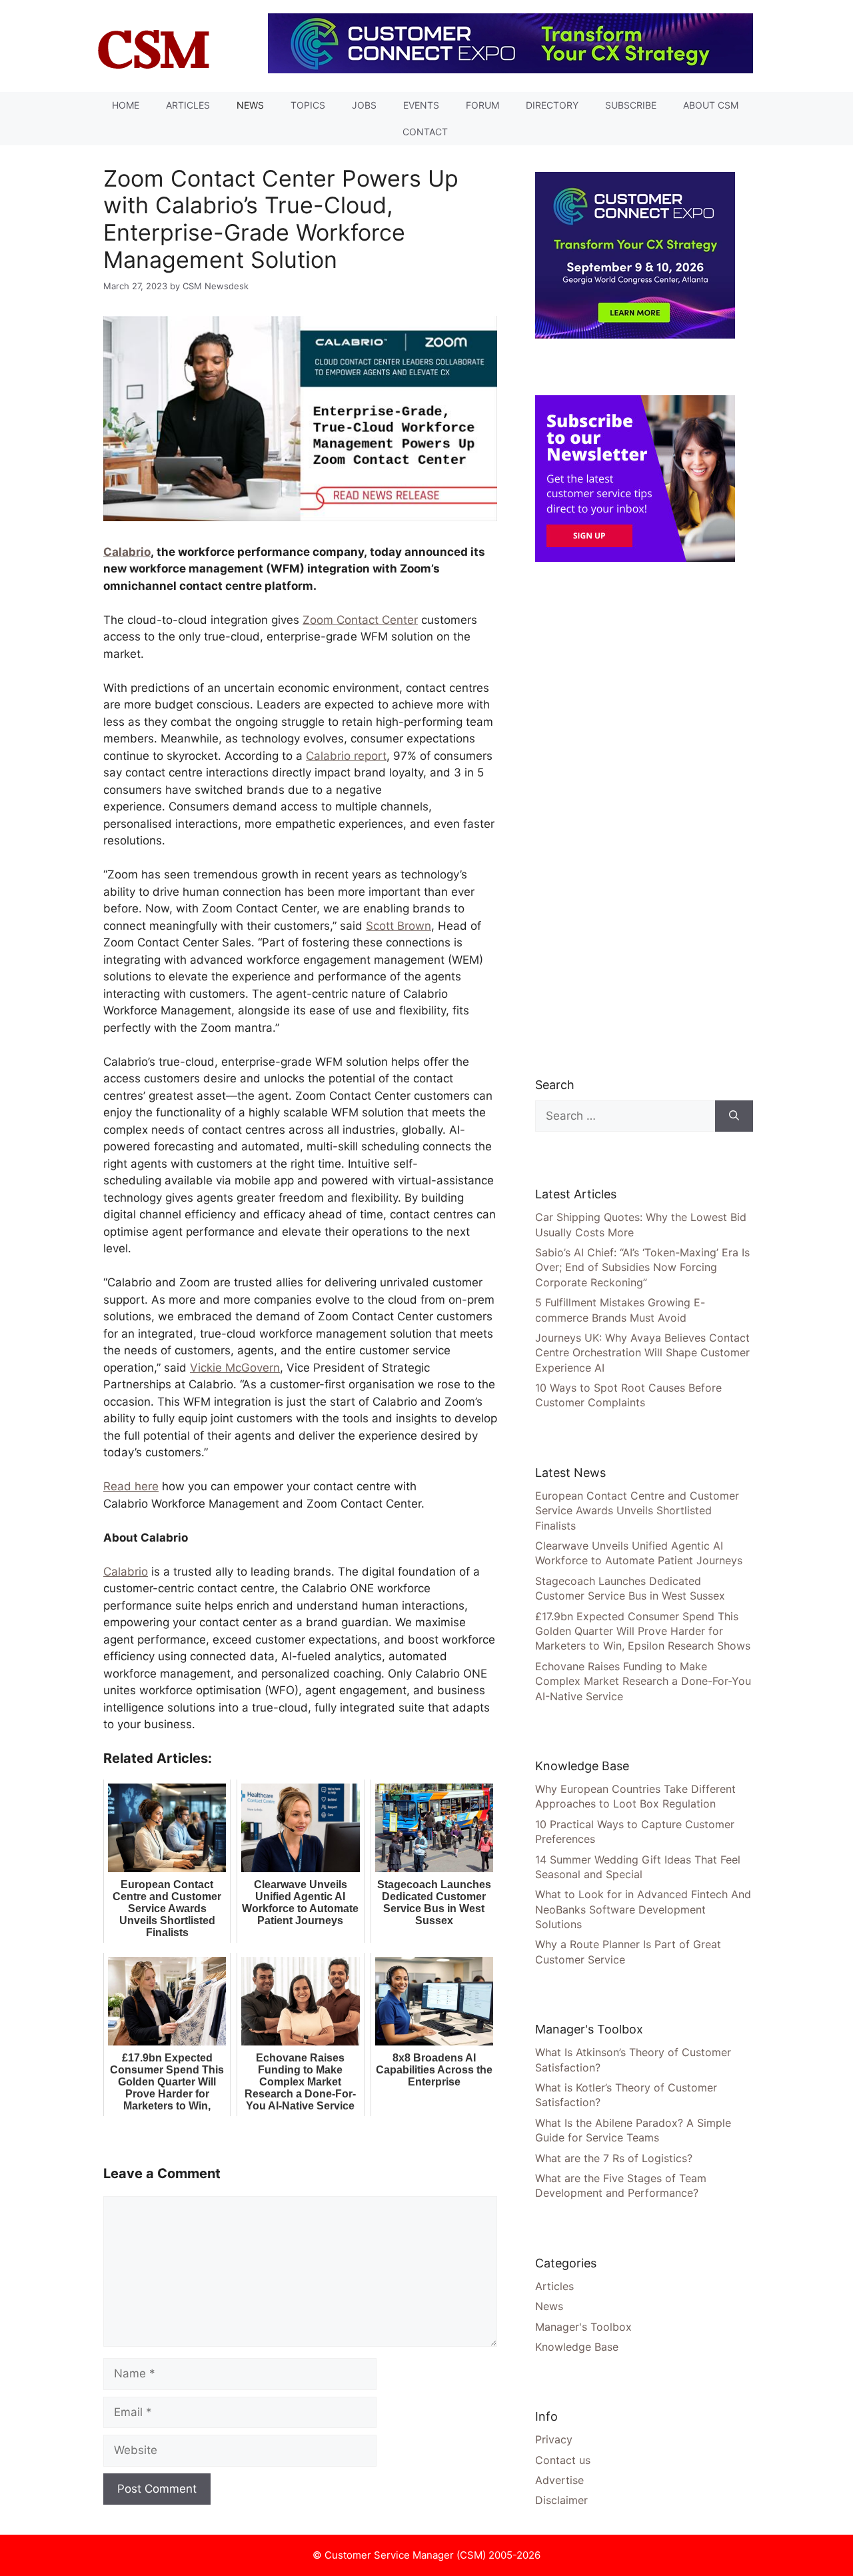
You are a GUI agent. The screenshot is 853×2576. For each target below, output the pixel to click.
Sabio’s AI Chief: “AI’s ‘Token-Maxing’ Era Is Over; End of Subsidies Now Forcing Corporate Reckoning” (642, 1267)
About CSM (711, 105)
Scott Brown (399, 926)
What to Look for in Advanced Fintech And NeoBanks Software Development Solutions (643, 1909)
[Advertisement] (635, 818)
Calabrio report (346, 756)
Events (421, 105)
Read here (131, 1486)
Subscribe (631, 105)
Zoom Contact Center (360, 620)
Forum (482, 105)
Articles (188, 105)
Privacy (554, 2439)
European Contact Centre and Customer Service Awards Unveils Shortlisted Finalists (637, 1511)
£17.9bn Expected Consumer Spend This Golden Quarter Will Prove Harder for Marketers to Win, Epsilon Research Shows (643, 1631)
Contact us (563, 2460)
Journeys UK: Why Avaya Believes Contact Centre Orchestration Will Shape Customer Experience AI (642, 1353)
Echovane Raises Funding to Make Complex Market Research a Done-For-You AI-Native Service (643, 1681)
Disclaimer (561, 2500)
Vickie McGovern (235, 1368)
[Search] (734, 1116)
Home (126, 105)
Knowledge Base (577, 2347)
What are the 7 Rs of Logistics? (614, 2158)
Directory (552, 105)
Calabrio (127, 552)
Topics (308, 105)
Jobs (364, 105)
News (250, 105)
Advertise (559, 2480)
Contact (425, 132)
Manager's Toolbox (583, 2327)
